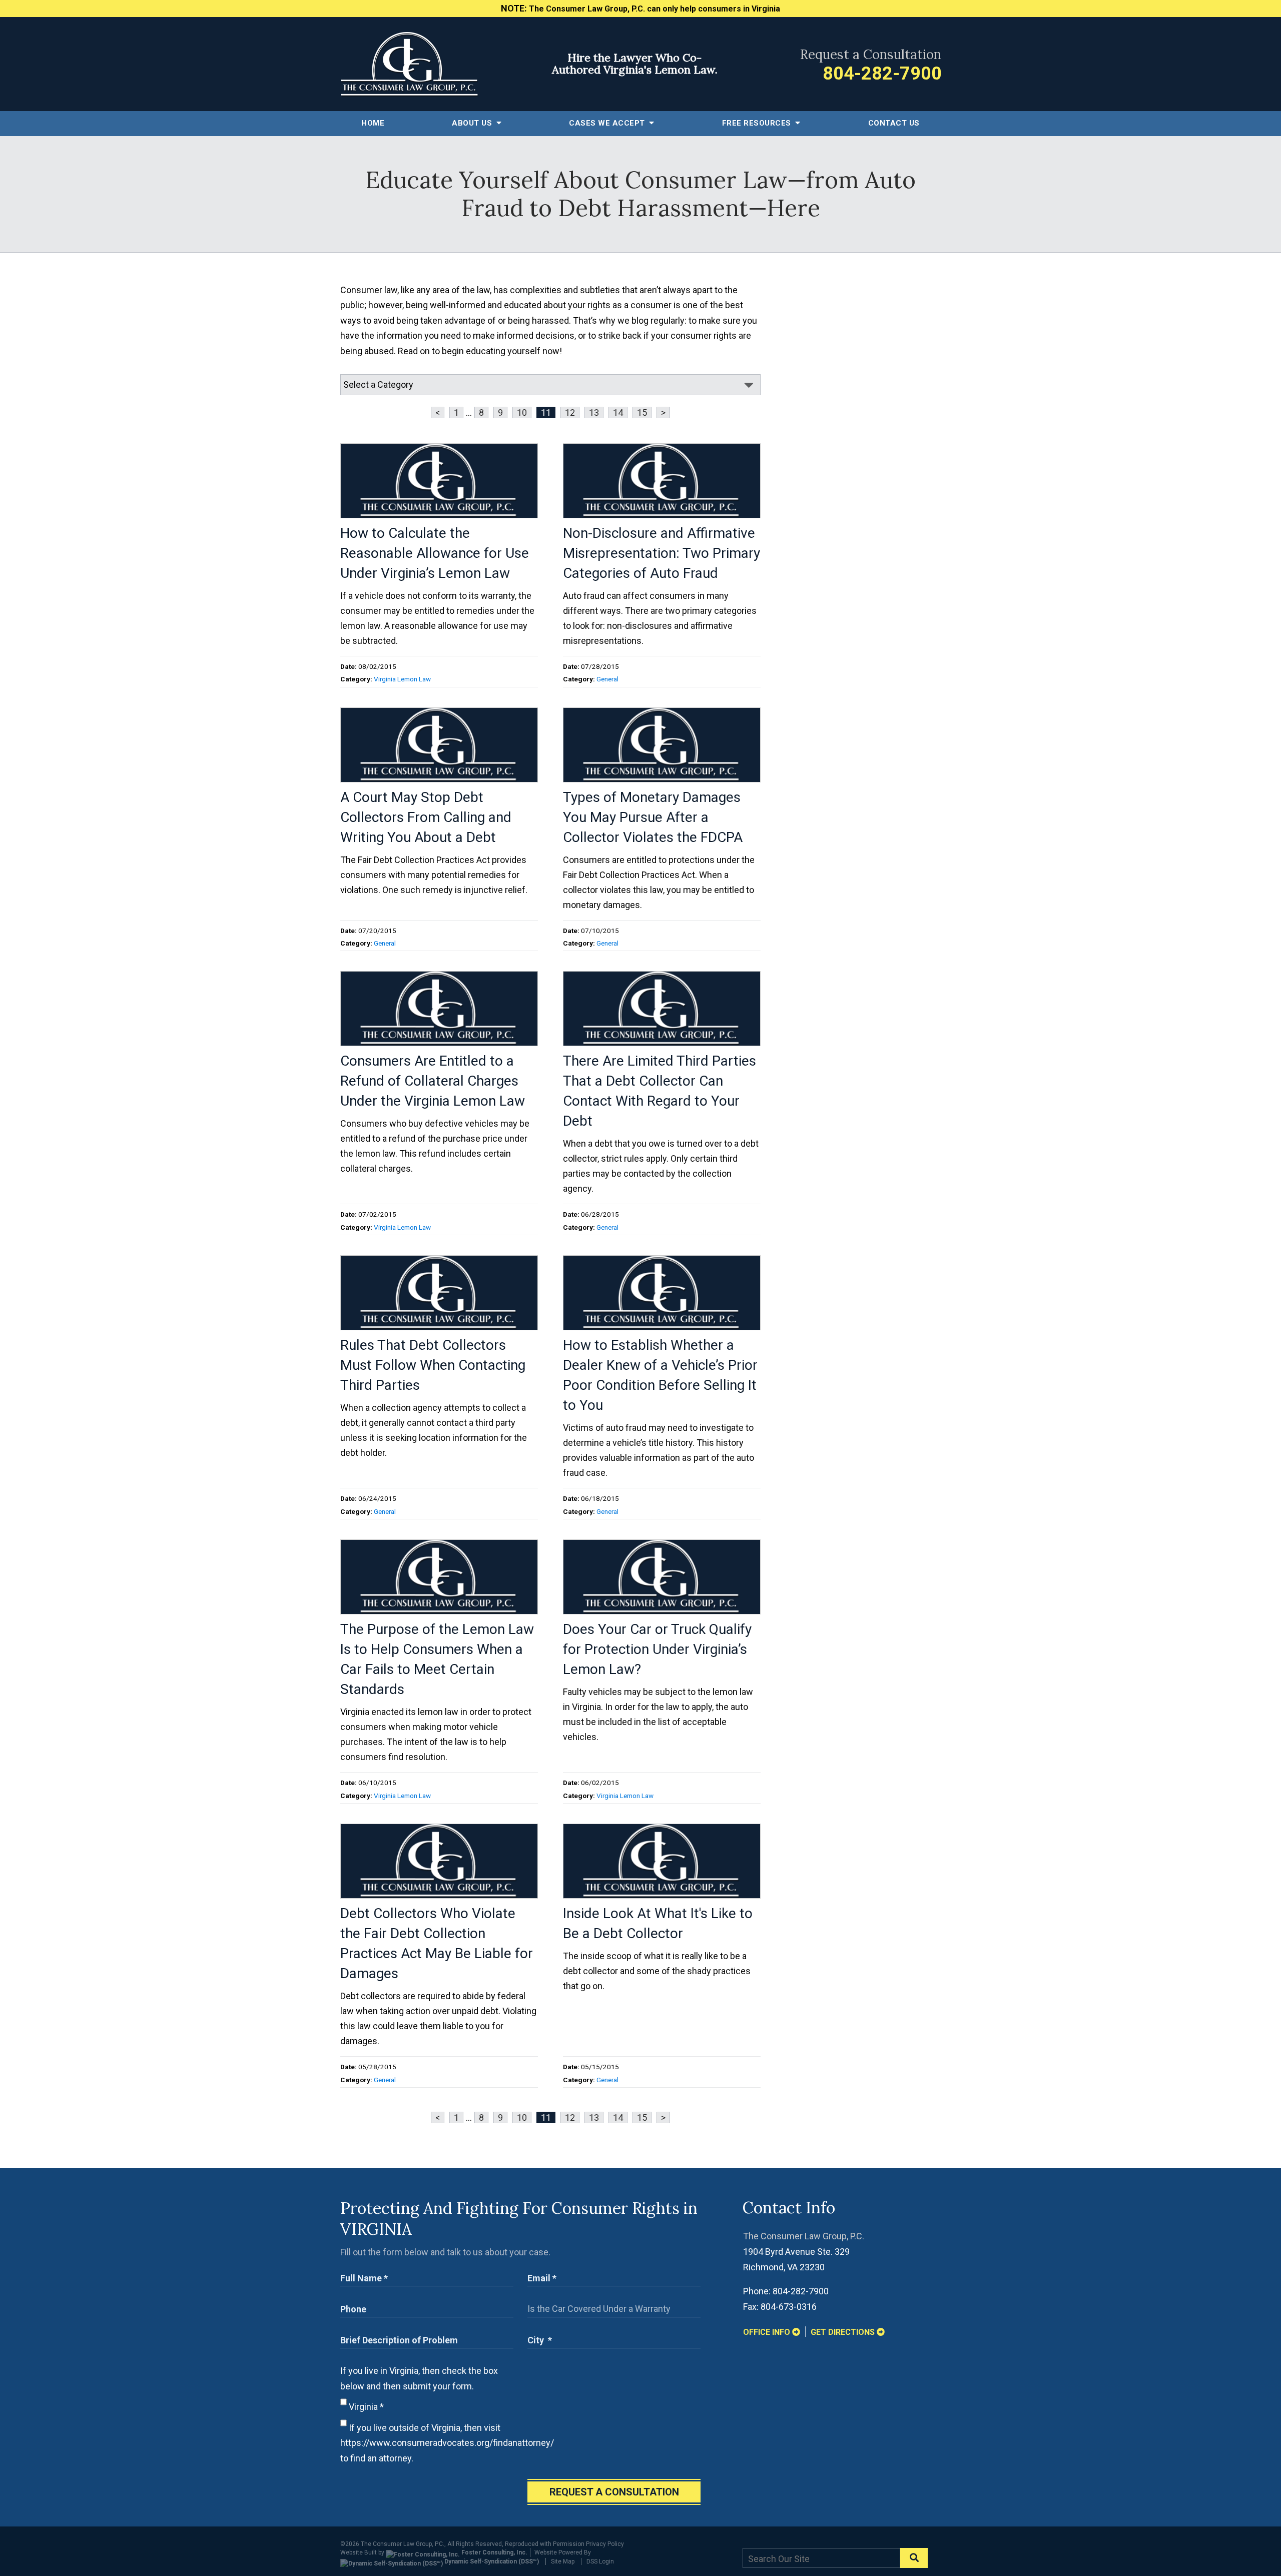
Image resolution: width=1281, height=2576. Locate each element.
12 (570, 412)
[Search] (914, 2558)
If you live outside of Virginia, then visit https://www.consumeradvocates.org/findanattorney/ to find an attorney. (447, 2443)
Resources (758, 123)
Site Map (563, 2561)
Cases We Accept (608, 123)
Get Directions (844, 2332)
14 (618, 412)
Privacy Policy (605, 2544)
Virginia (365, 2407)
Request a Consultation (614, 2492)
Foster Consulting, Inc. (494, 2552)
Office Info (768, 2332)
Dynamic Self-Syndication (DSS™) (491, 2561)
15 (642, 412)
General (607, 679)
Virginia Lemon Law (402, 679)
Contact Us (894, 123)
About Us (473, 123)
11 (546, 412)
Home (373, 123)
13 (594, 412)
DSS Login (600, 2561)
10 (522, 412)
